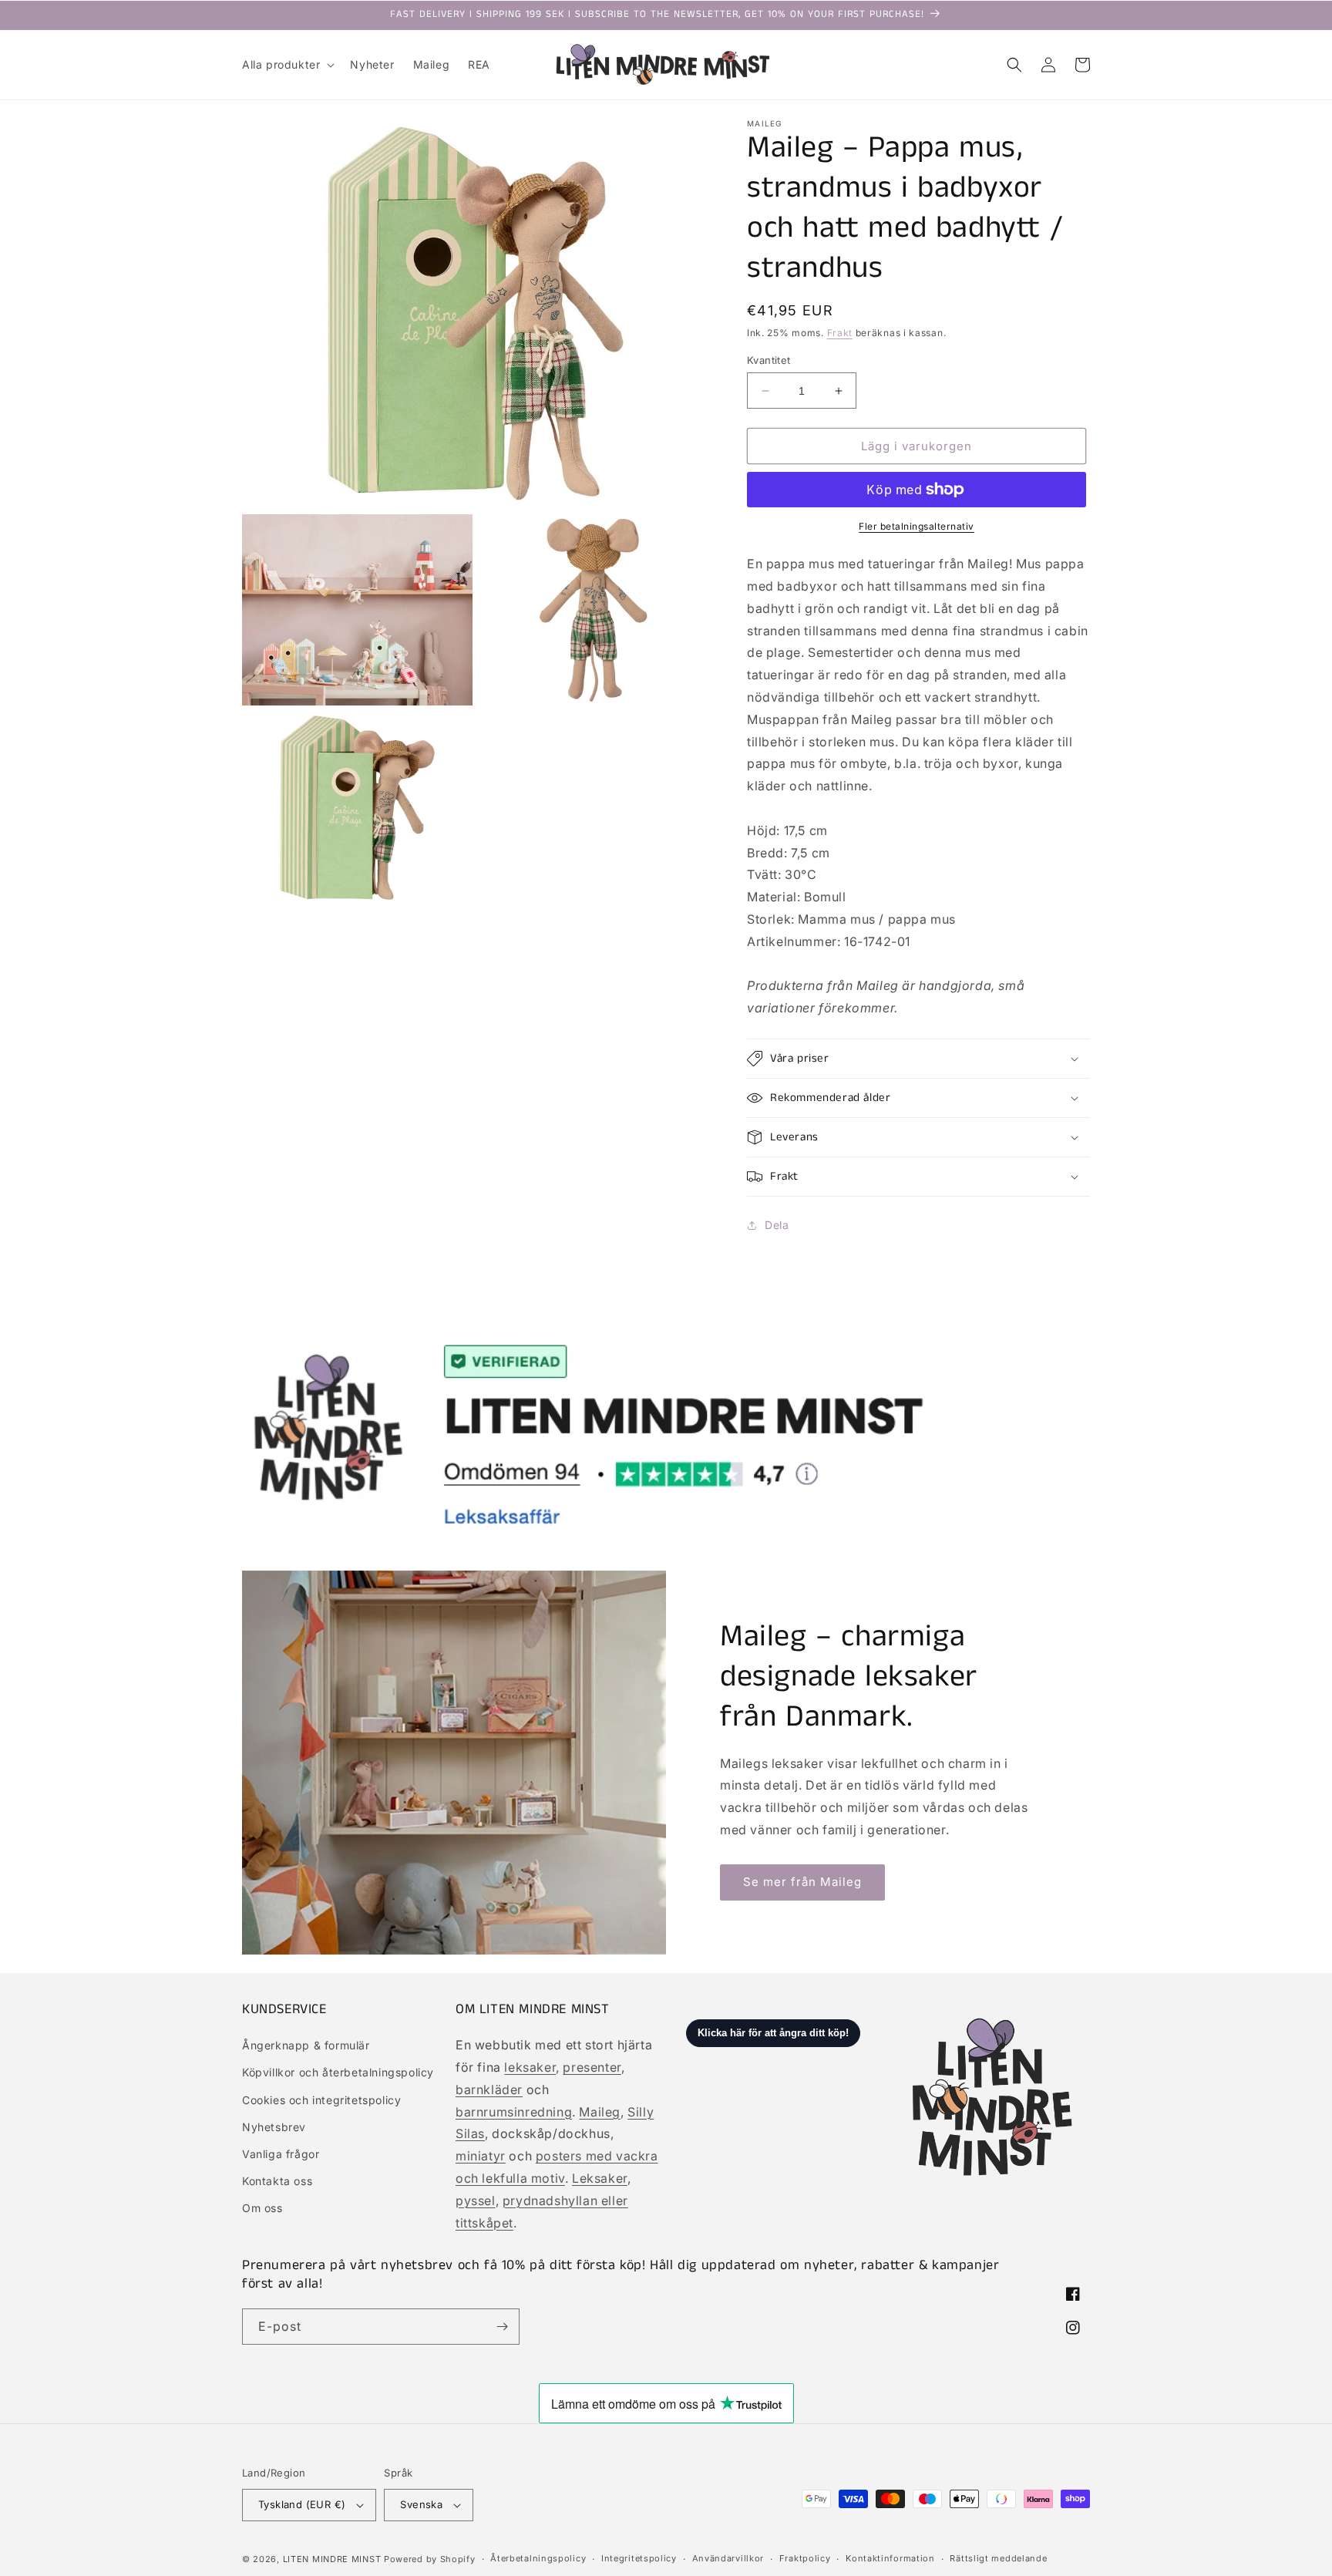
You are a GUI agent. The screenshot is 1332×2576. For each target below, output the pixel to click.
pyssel (476, 2201)
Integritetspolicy (639, 2558)
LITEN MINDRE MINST (332, 2559)
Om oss (262, 2208)
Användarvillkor (728, 2558)
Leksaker (600, 2178)
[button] (287, 65)
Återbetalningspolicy (538, 2558)
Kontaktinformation (890, 2558)
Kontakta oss (277, 2181)
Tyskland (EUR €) (302, 2504)
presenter (592, 2067)
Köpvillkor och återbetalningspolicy (338, 2072)
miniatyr (481, 2156)
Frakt (840, 333)
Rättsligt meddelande (998, 2558)
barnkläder (489, 2089)
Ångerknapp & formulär (306, 2045)
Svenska (421, 2504)
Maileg (600, 2112)
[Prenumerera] (502, 2327)
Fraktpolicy (805, 2558)
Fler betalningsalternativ (917, 526)
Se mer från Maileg (802, 1882)
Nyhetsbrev (274, 2127)
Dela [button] (777, 1225)
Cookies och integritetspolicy (321, 2100)
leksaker (530, 2067)
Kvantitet (769, 360)
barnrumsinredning (514, 2112)
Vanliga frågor (281, 2154)
